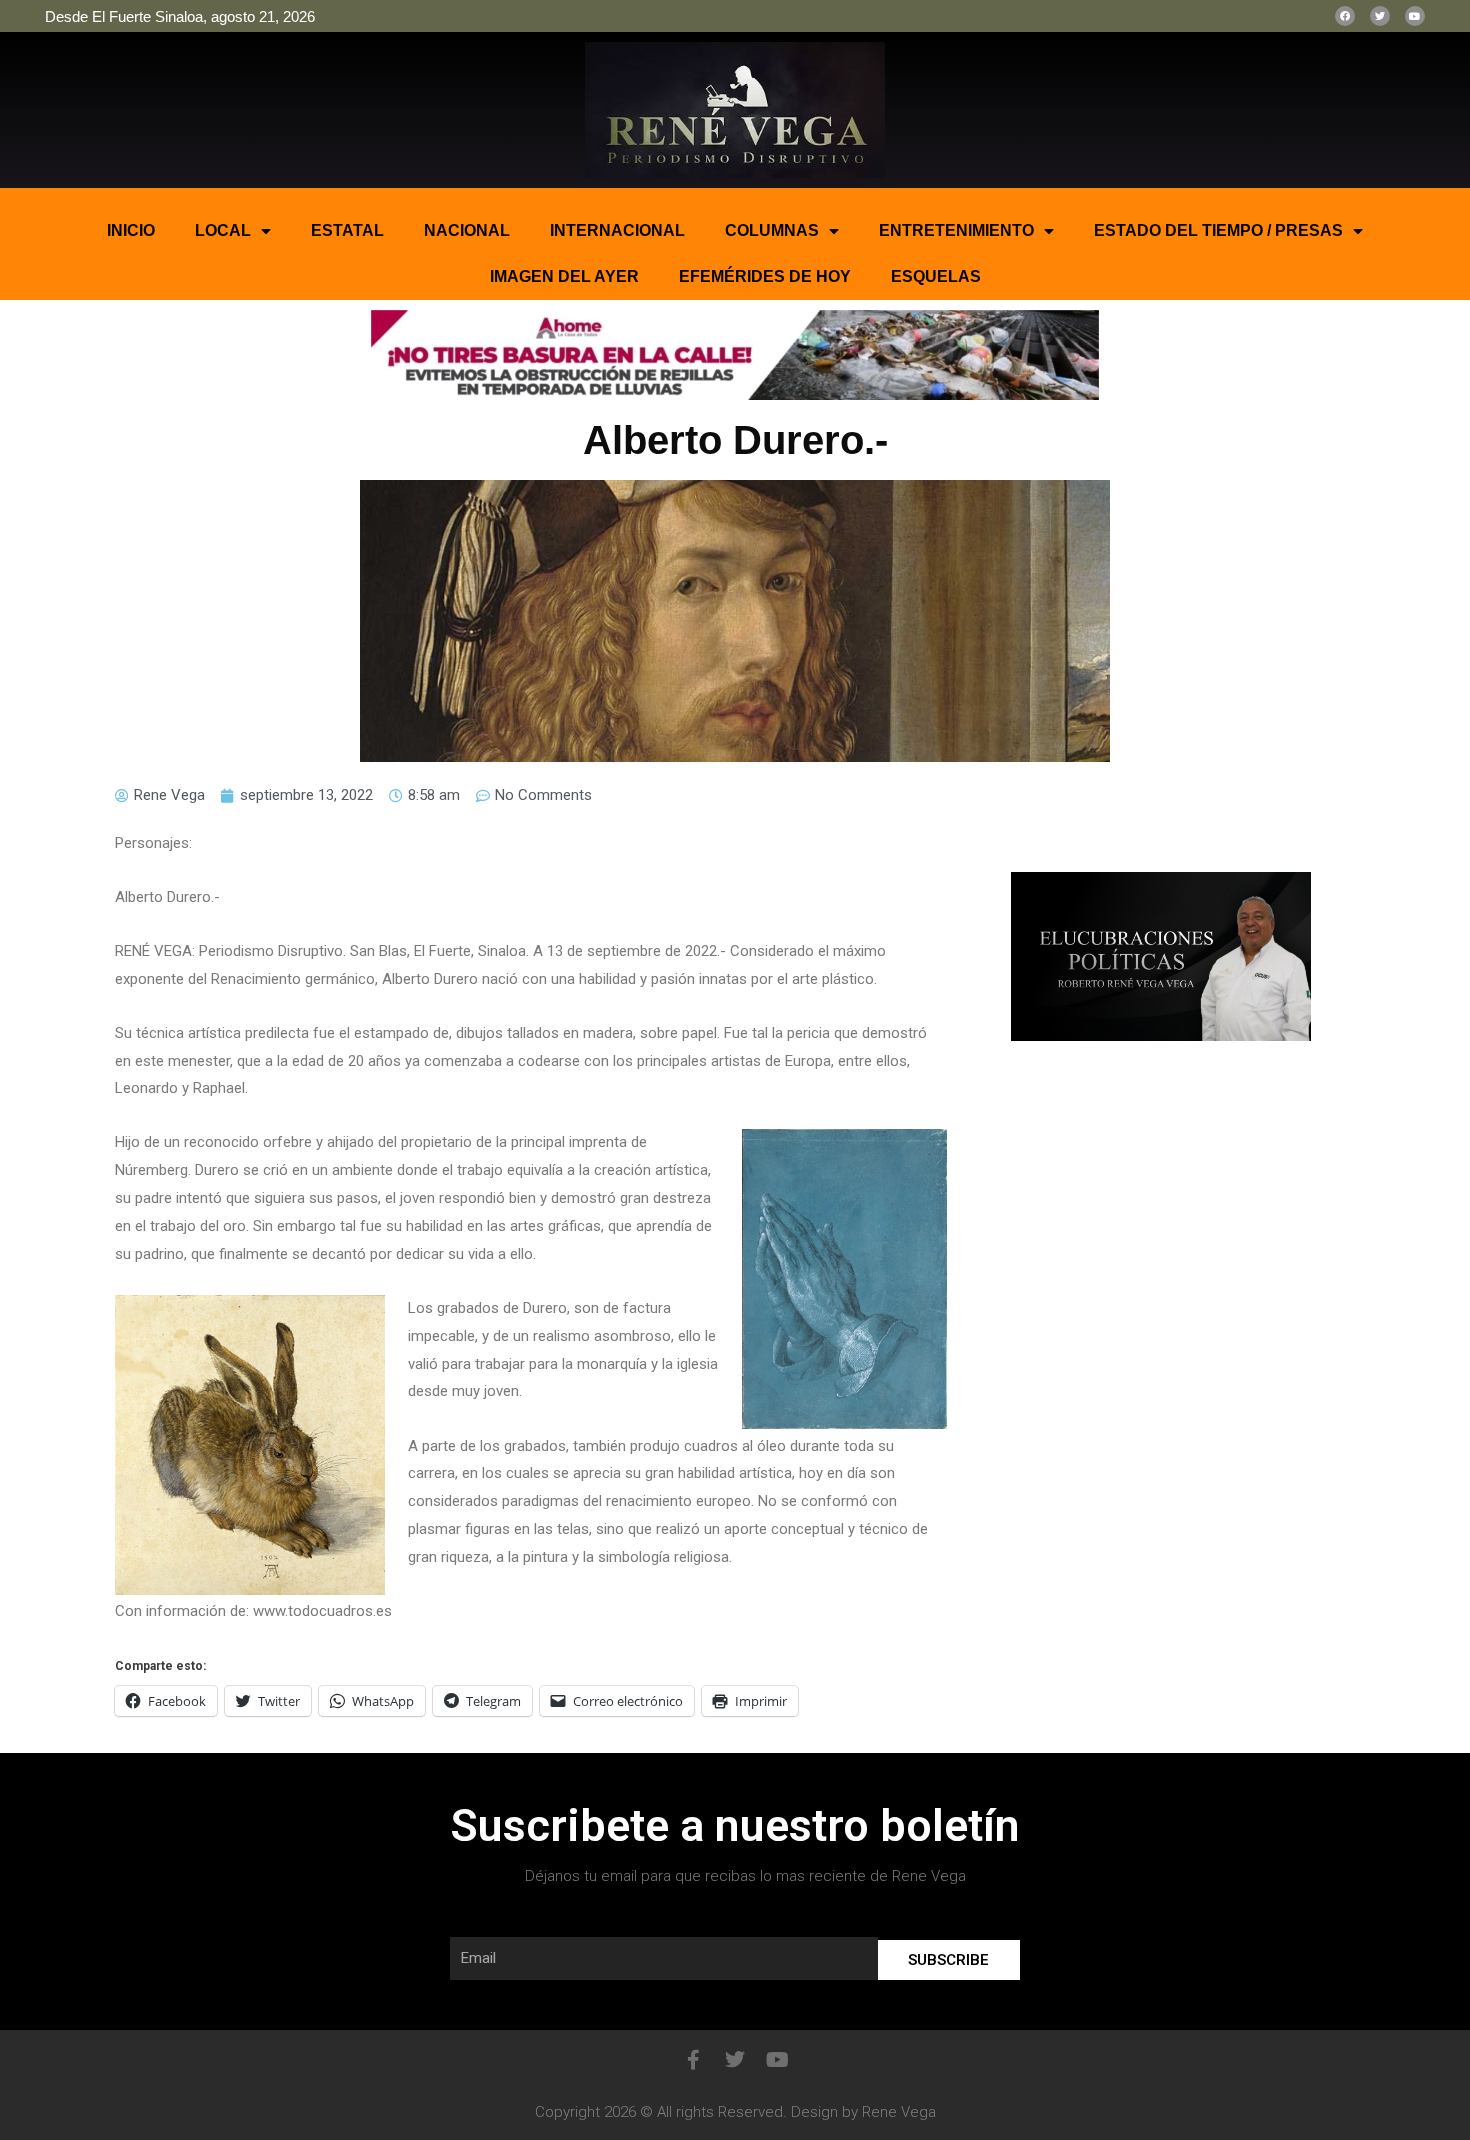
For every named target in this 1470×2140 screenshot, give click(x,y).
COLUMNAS (772, 230)
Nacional (467, 230)
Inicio (131, 230)
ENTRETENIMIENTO (956, 230)
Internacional (617, 230)
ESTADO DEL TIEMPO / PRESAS (1218, 230)
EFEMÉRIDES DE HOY (765, 276)
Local (223, 230)
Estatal (347, 230)
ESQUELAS (936, 276)
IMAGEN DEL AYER (564, 276)
